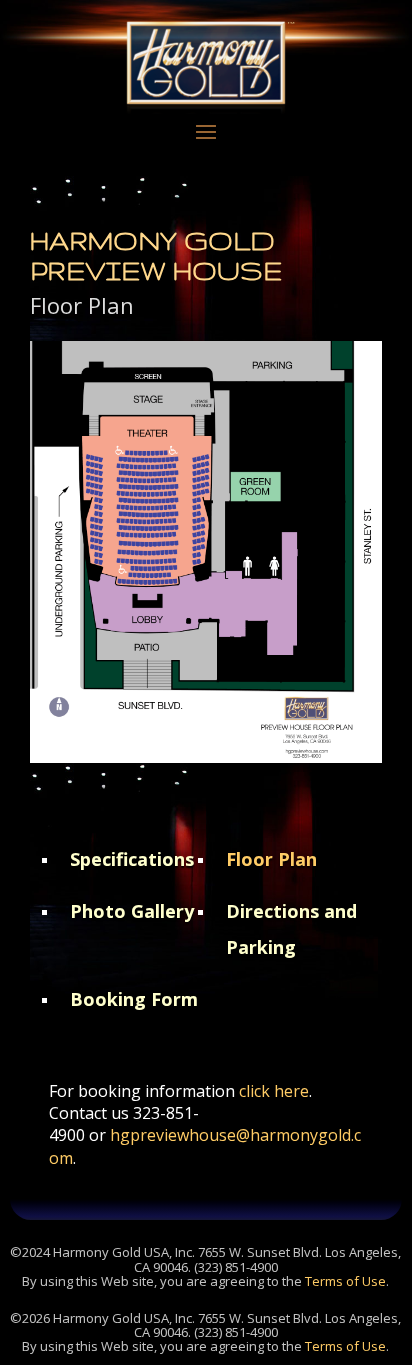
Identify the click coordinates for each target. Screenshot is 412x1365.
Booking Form (134, 999)
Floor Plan (271, 859)
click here (274, 1091)
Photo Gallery (132, 911)
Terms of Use (345, 1281)
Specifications (132, 859)
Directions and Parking (291, 929)
